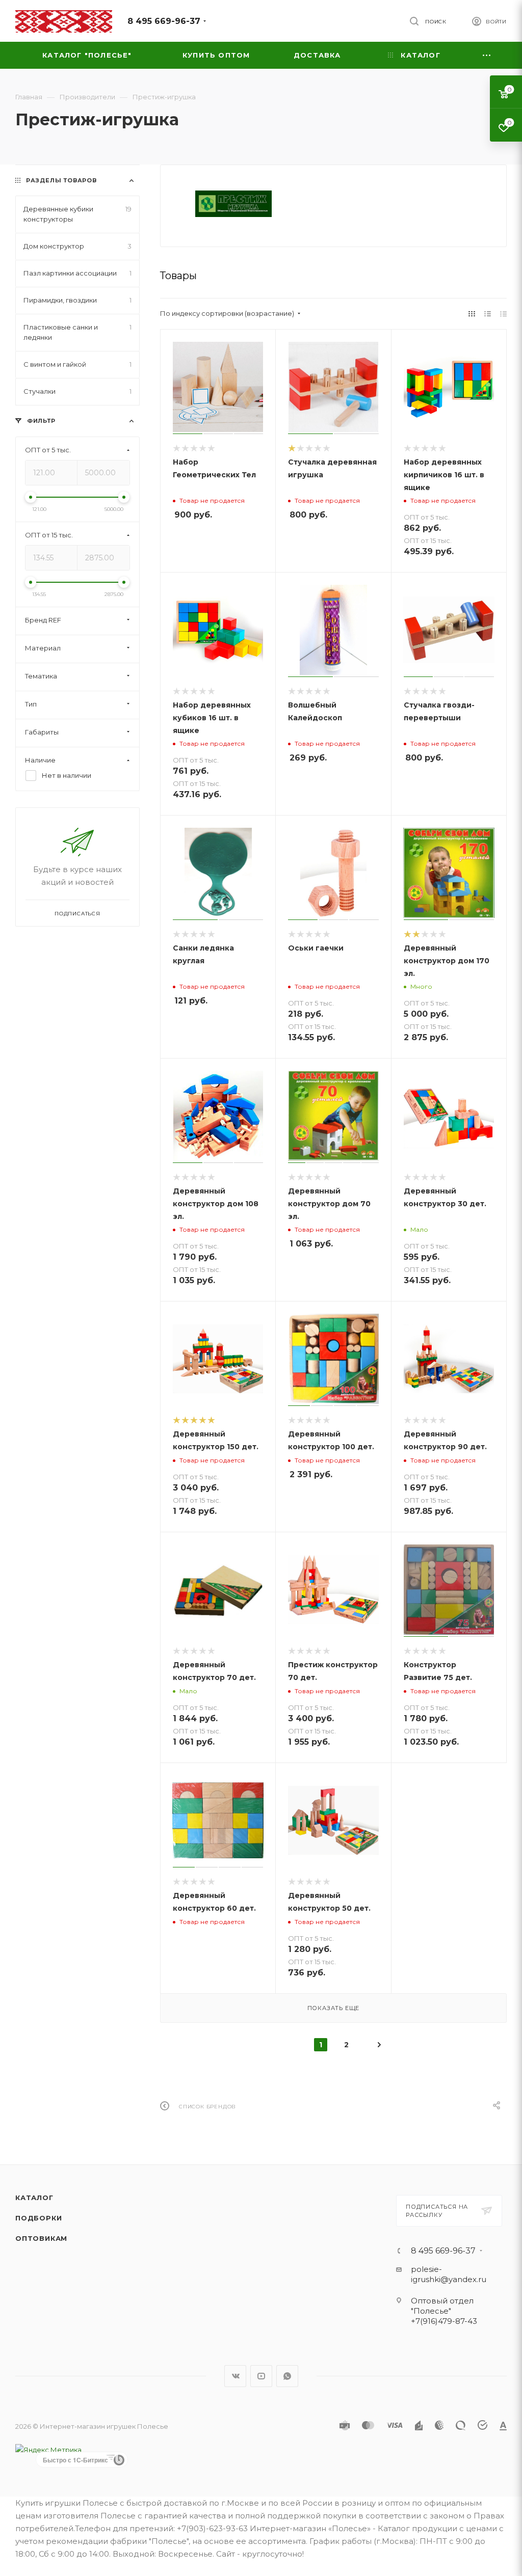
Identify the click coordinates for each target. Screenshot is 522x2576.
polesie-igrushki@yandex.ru (449, 2274)
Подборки (38, 2218)
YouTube (261, 2376)
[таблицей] (503, 314)
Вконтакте (235, 2376)
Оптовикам (41, 2238)
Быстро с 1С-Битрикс (75, 2460)
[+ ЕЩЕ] (487, 55)
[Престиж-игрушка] (233, 204)
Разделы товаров (61, 180)
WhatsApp (287, 2376)
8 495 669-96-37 (164, 21)
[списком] (488, 314)
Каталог (34, 2198)
